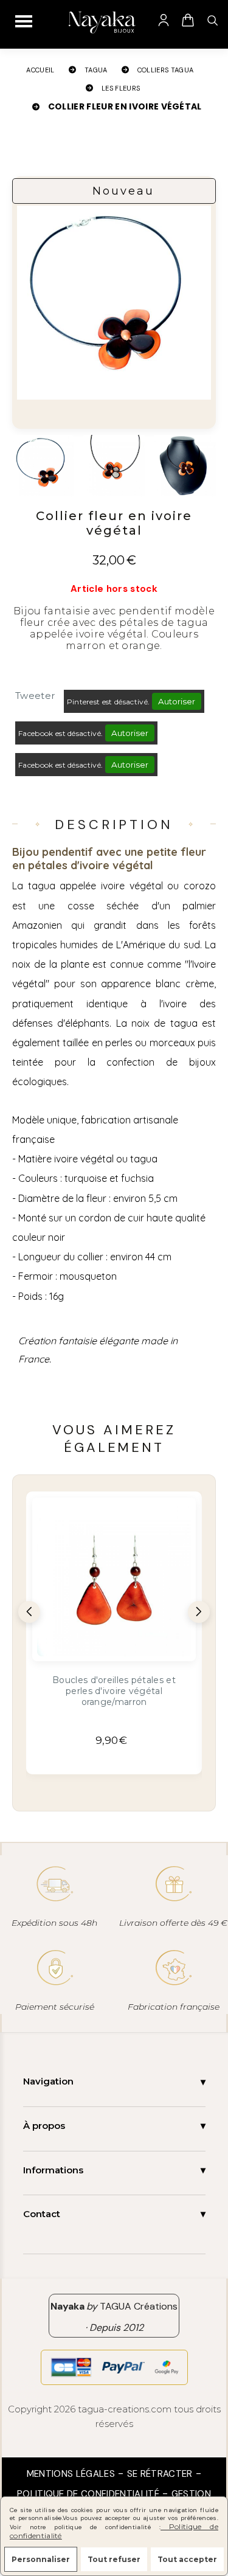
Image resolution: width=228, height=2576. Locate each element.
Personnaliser (41, 2559)
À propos (44, 2126)
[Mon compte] (164, 20)
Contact (42, 2214)
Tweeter (35, 696)
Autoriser (177, 701)
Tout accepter (187, 2559)
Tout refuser (114, 2559)
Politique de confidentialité (88, 2494)
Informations (53, 2170)
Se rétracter (160, 2474)
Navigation (48, 2081)
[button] (29, 1612)
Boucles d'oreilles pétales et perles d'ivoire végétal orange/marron (114, 1691)
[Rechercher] (212, 20)
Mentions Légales (71, 2474)
